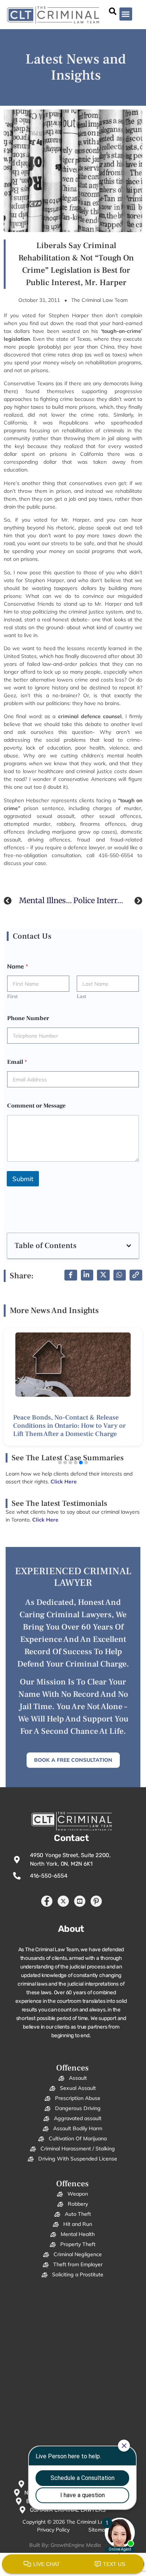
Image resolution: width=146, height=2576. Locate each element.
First (12, 997)
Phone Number (28, 1018)
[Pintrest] (96, 1901)
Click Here (45, 1520)
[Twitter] (63, 1901)
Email (17, 1062)
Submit (23, 1179)
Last (81, 997)
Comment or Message (36, 1106)
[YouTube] (80, 1901)
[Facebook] (47, 1901)
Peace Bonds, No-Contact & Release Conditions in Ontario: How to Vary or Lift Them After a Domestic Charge (69, 1426)
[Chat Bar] (73, 2564)
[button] (126, 14)
